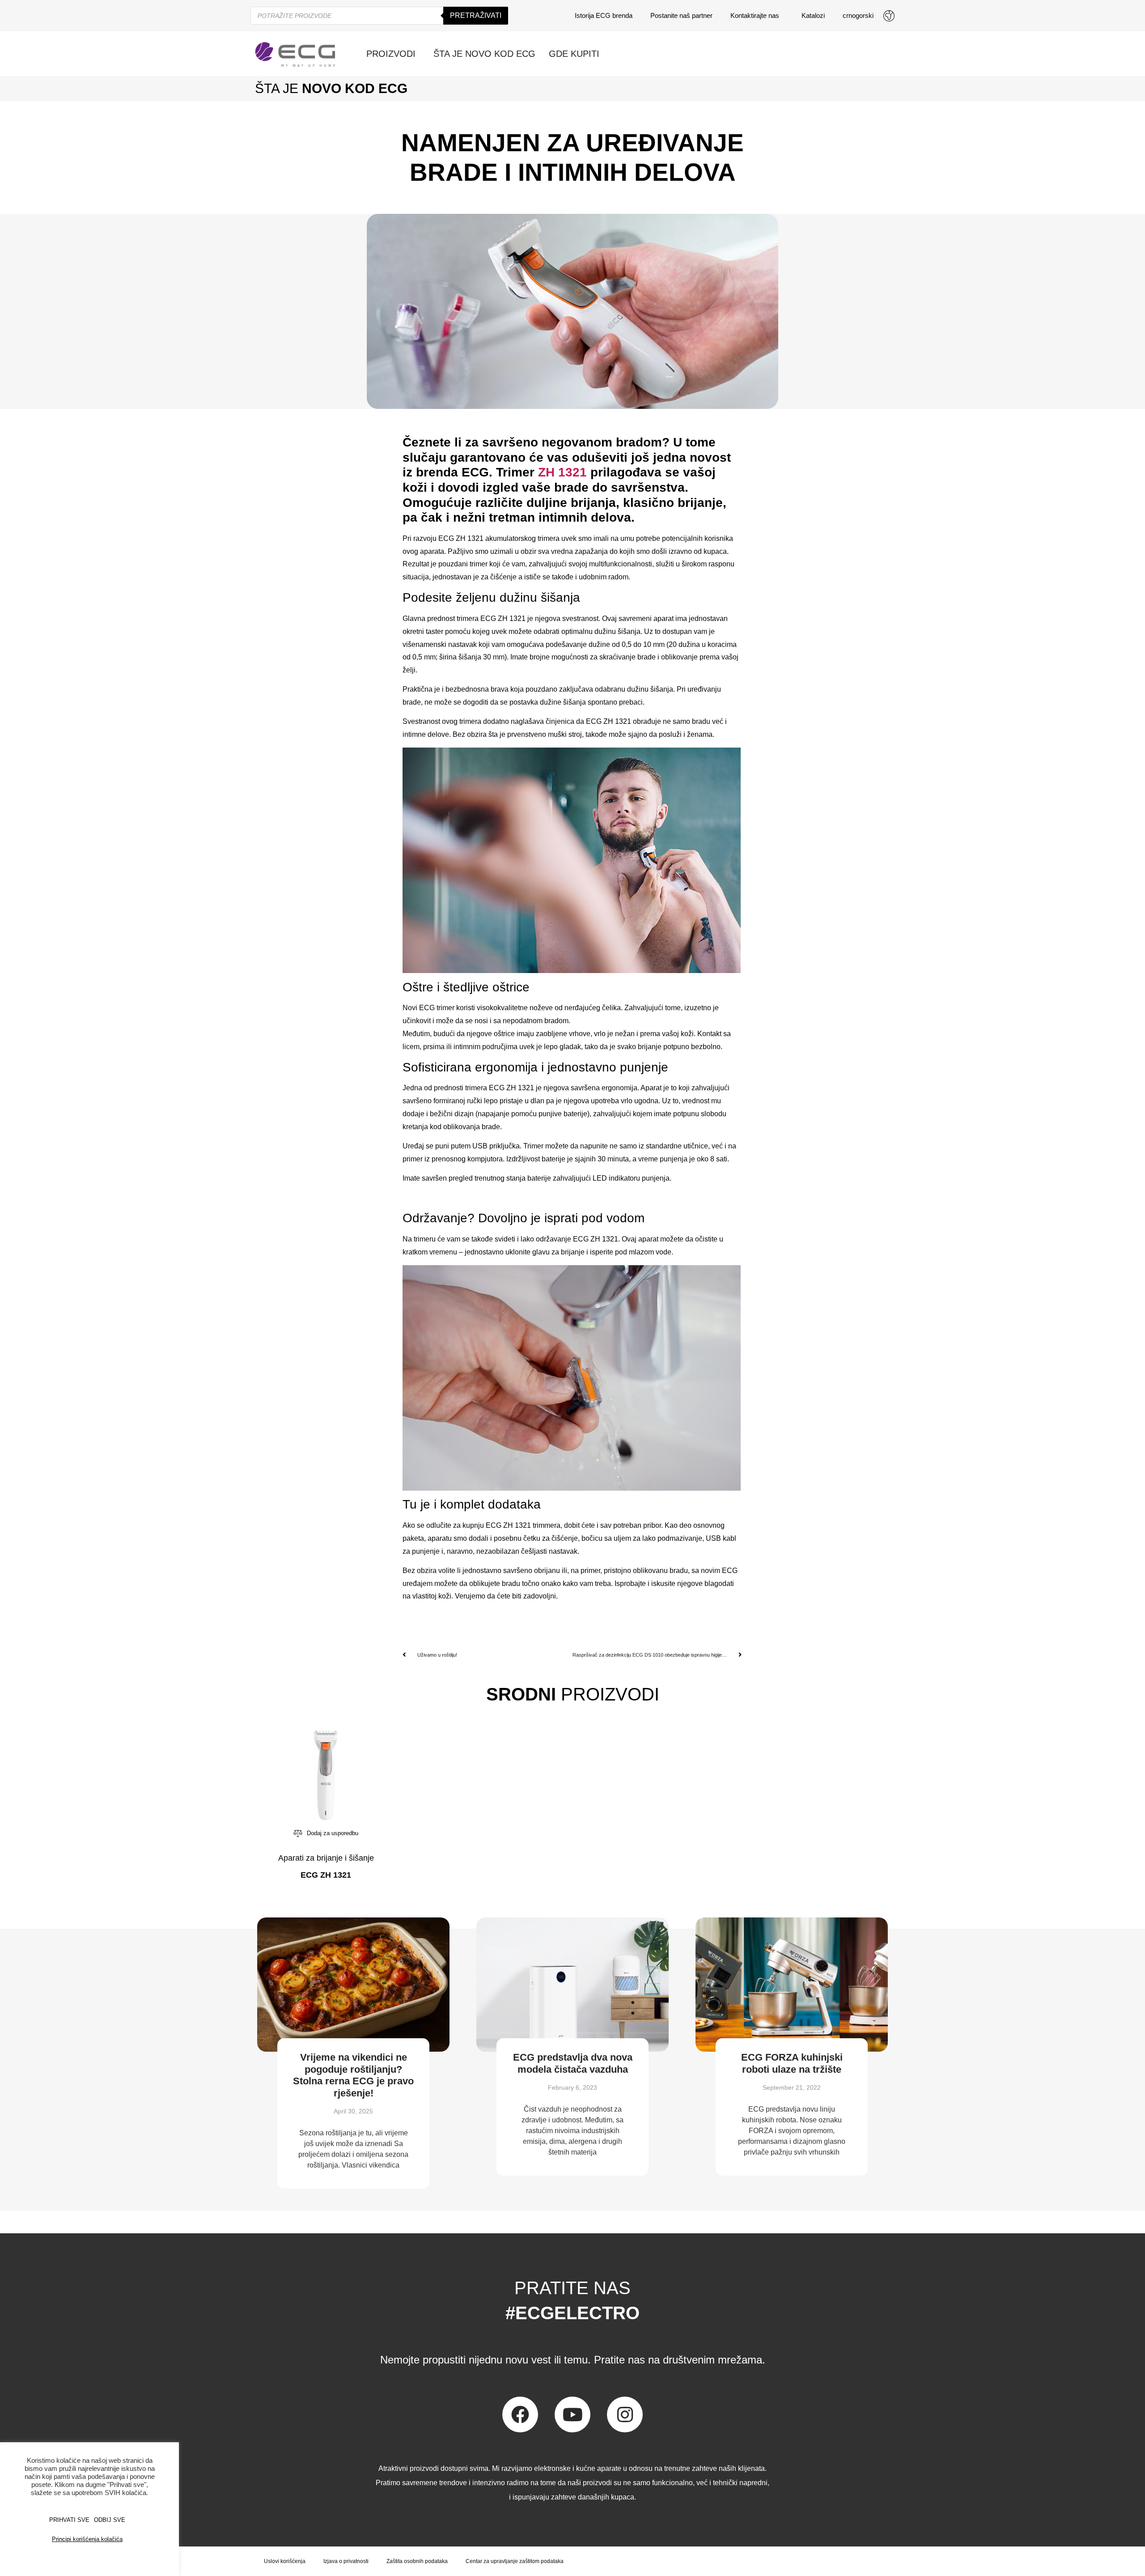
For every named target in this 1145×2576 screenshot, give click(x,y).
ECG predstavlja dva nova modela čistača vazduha (573, 2063)
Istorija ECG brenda (604, 15)
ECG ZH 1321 (461, 538)
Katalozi (813, 15)
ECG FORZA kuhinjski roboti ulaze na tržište (792, 2063)
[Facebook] (520, 2414)
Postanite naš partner (681, 15)
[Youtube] (572, 2414)
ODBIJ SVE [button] (110, 2520)
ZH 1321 (562, 472)
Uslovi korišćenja (285, 2561)
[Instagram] (625, 2414)
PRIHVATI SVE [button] (69, 2520)
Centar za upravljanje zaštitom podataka (515, 2561)
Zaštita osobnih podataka (417, 2561)
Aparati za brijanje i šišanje (326, 1858)
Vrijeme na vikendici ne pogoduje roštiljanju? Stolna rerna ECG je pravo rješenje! (353, 2075)
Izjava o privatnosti (346, 2561)
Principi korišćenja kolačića (87, 2539)
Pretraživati (476, 15)
